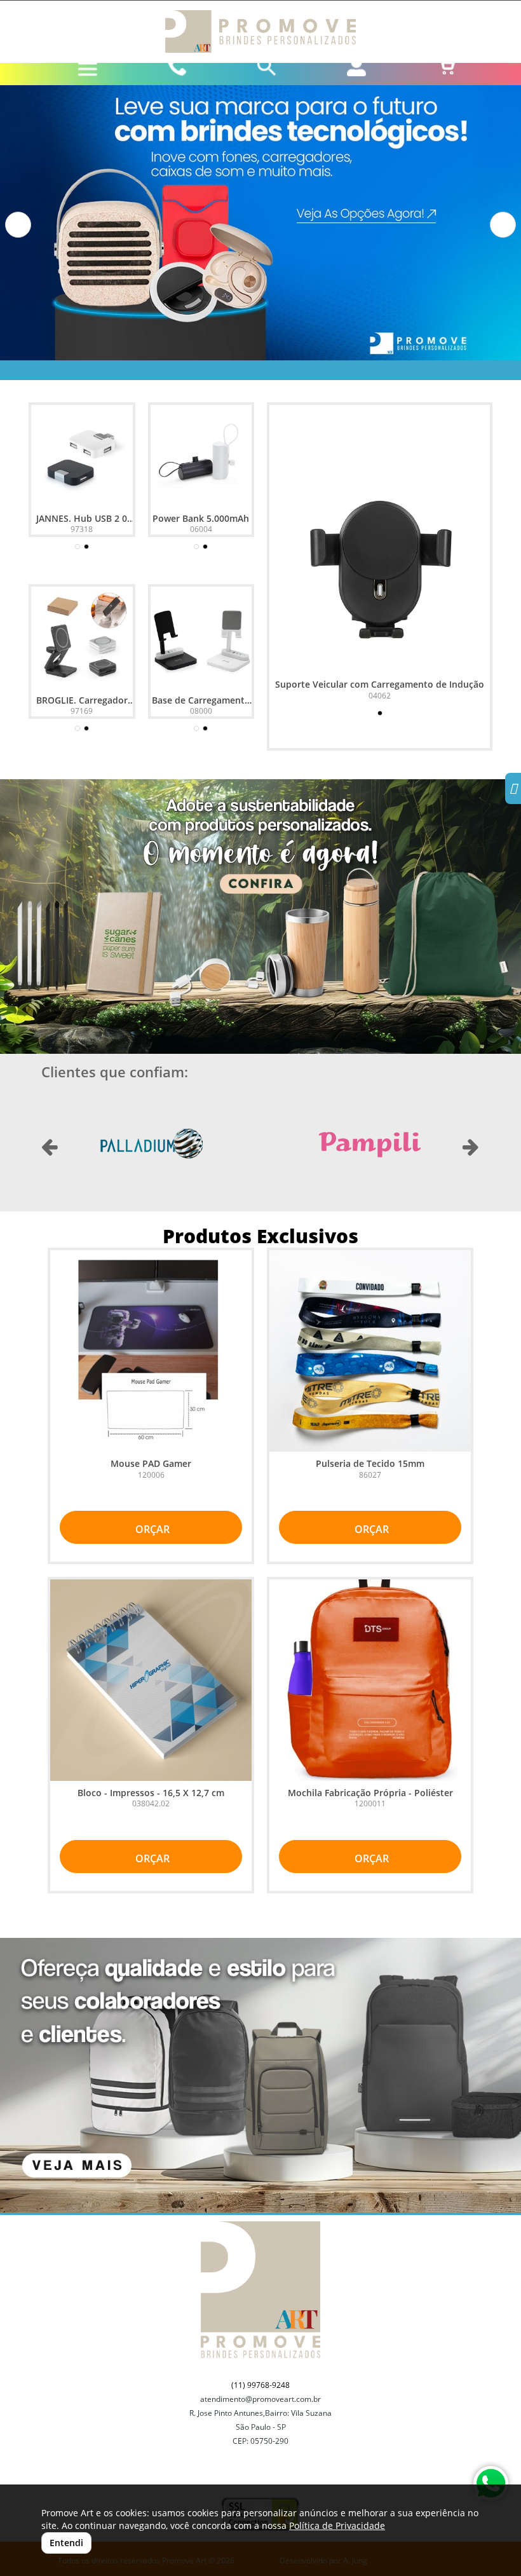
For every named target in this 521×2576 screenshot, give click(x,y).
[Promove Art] (260, 31)
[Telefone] (178, 67)
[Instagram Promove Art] (513, 790)
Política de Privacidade (337, 2525)
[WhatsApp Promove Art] (491, 2484)
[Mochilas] (260, 2075)
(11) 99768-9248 (260, 2385)
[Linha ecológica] (260, 917)
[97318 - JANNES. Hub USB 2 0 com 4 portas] (82, 456)
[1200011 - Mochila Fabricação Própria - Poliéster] (370, 1680)
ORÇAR (151, 1529)
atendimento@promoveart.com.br (260, 2399)
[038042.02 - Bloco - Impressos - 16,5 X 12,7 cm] (151, 1680)
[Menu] (88, 69)
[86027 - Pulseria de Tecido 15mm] (370, 1351)
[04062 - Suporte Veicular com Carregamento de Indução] (380, 562)
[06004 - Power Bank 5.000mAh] (201, 456)
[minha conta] (356, 67)
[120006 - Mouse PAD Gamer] (151, 1351)
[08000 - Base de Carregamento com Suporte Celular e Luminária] (201, 637)
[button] (18, 225)
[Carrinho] (446, 67)
